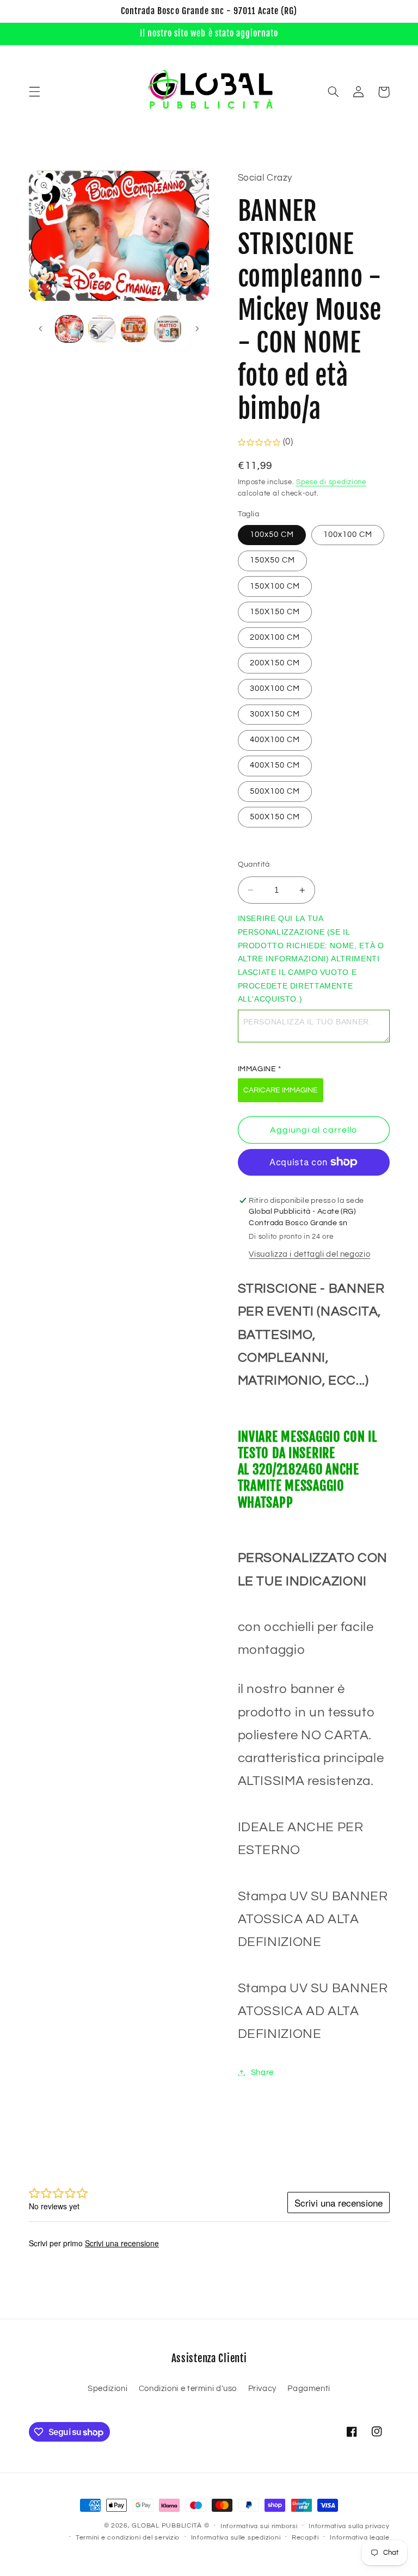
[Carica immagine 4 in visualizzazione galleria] (168, 329)
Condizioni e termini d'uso (188, 2389)
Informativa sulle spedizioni (236, 2538)
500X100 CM (275, 791)
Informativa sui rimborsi (259, 2526)
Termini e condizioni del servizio (128, 2538)
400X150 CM (275, 765)
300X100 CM (275, 688)
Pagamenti (309, 2389)
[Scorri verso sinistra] (41, 329)
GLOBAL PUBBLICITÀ (167, 2526)
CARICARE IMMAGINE (281, 1090)
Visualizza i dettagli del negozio (309, 1254)
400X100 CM (275, 740)
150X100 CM (275, 586)
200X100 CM (275, 637)
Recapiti (305, 2538)
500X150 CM (275, 817)
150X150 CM (275, 612)
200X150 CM (275, 663)
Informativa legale (359, 2538)
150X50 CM (272, 560)
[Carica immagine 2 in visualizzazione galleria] (102, 329)
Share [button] (262, 2072)
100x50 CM (272, 535)
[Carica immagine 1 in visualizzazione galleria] (69, 329)
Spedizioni (107, 2389)
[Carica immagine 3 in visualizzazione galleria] (134, 329)
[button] (34, 92)
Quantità (254, 864)
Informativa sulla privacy (349, 2526)
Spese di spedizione (331, 482)
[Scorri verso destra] (197, 329)
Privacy (262, 2389)
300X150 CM (275, 714)
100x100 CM (348, 535)
